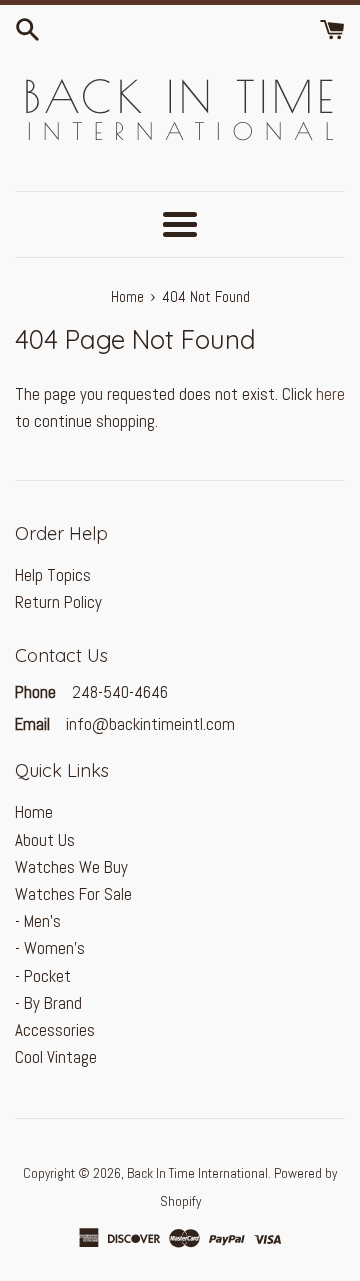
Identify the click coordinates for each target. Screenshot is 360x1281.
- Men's (38, 921)
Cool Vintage (56, 1057)
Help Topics (53, 575)
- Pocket (43, 976)
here (330, 394)
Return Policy (58, 602)
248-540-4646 (118, 692)
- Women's (50, 948)
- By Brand (48, 1003)
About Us (45, 840)
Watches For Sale (73, 894)
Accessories (55, 1030)
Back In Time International (197, 1173)
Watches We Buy (71, 867)
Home (34, 812)
